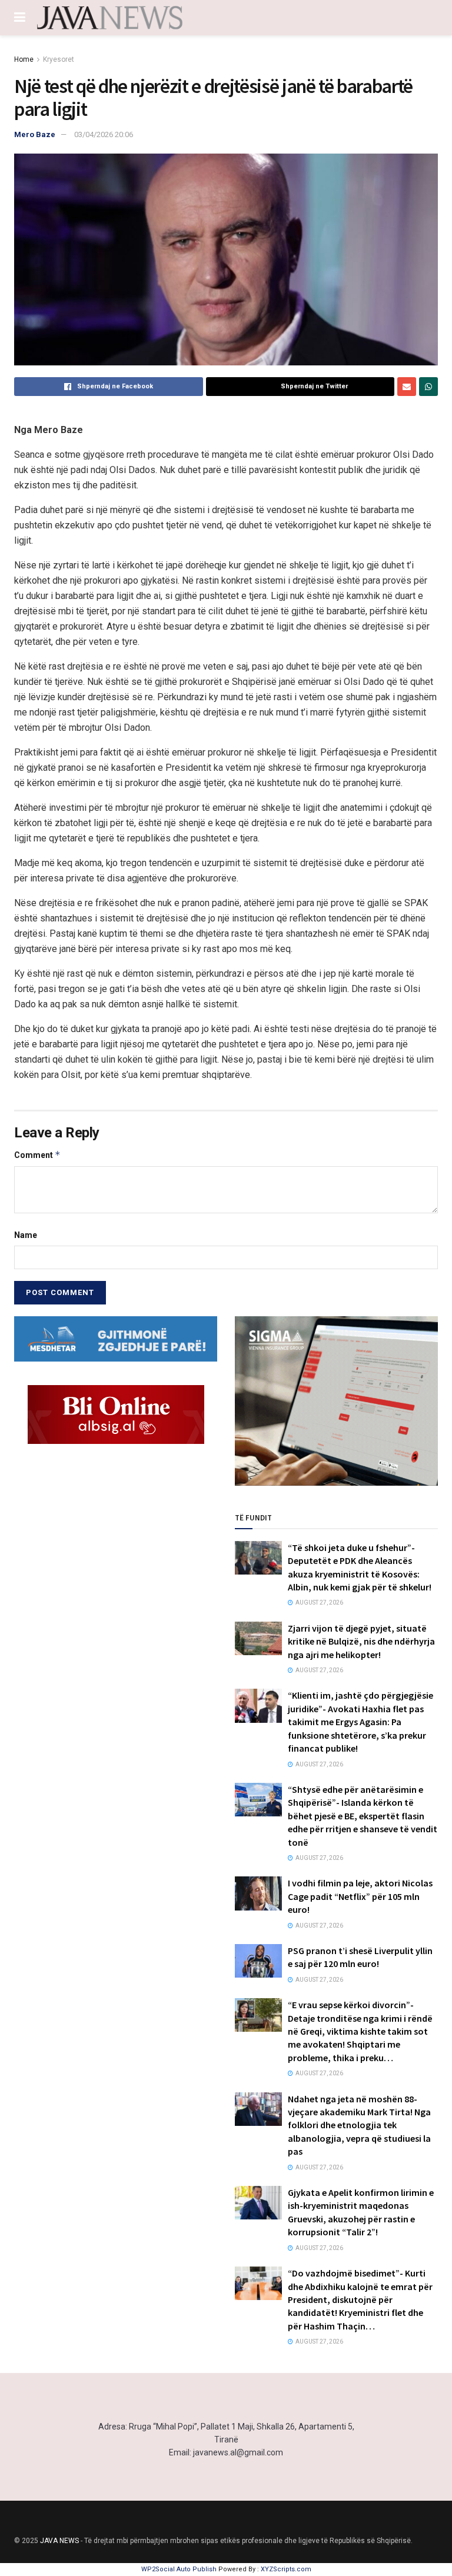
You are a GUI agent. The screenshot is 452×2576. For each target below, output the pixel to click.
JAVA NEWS (59, 2541)
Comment (37, 1155)
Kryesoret (59, 59)
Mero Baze (35, 134)
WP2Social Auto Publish (179, 2569)
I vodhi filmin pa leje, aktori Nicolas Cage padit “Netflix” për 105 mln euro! (360, 1896)
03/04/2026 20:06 (104, 134)
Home (24, 59)
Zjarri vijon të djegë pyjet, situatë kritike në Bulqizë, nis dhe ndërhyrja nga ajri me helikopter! (361, 1641)
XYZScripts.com (286, 2569)
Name (26, 1235)
